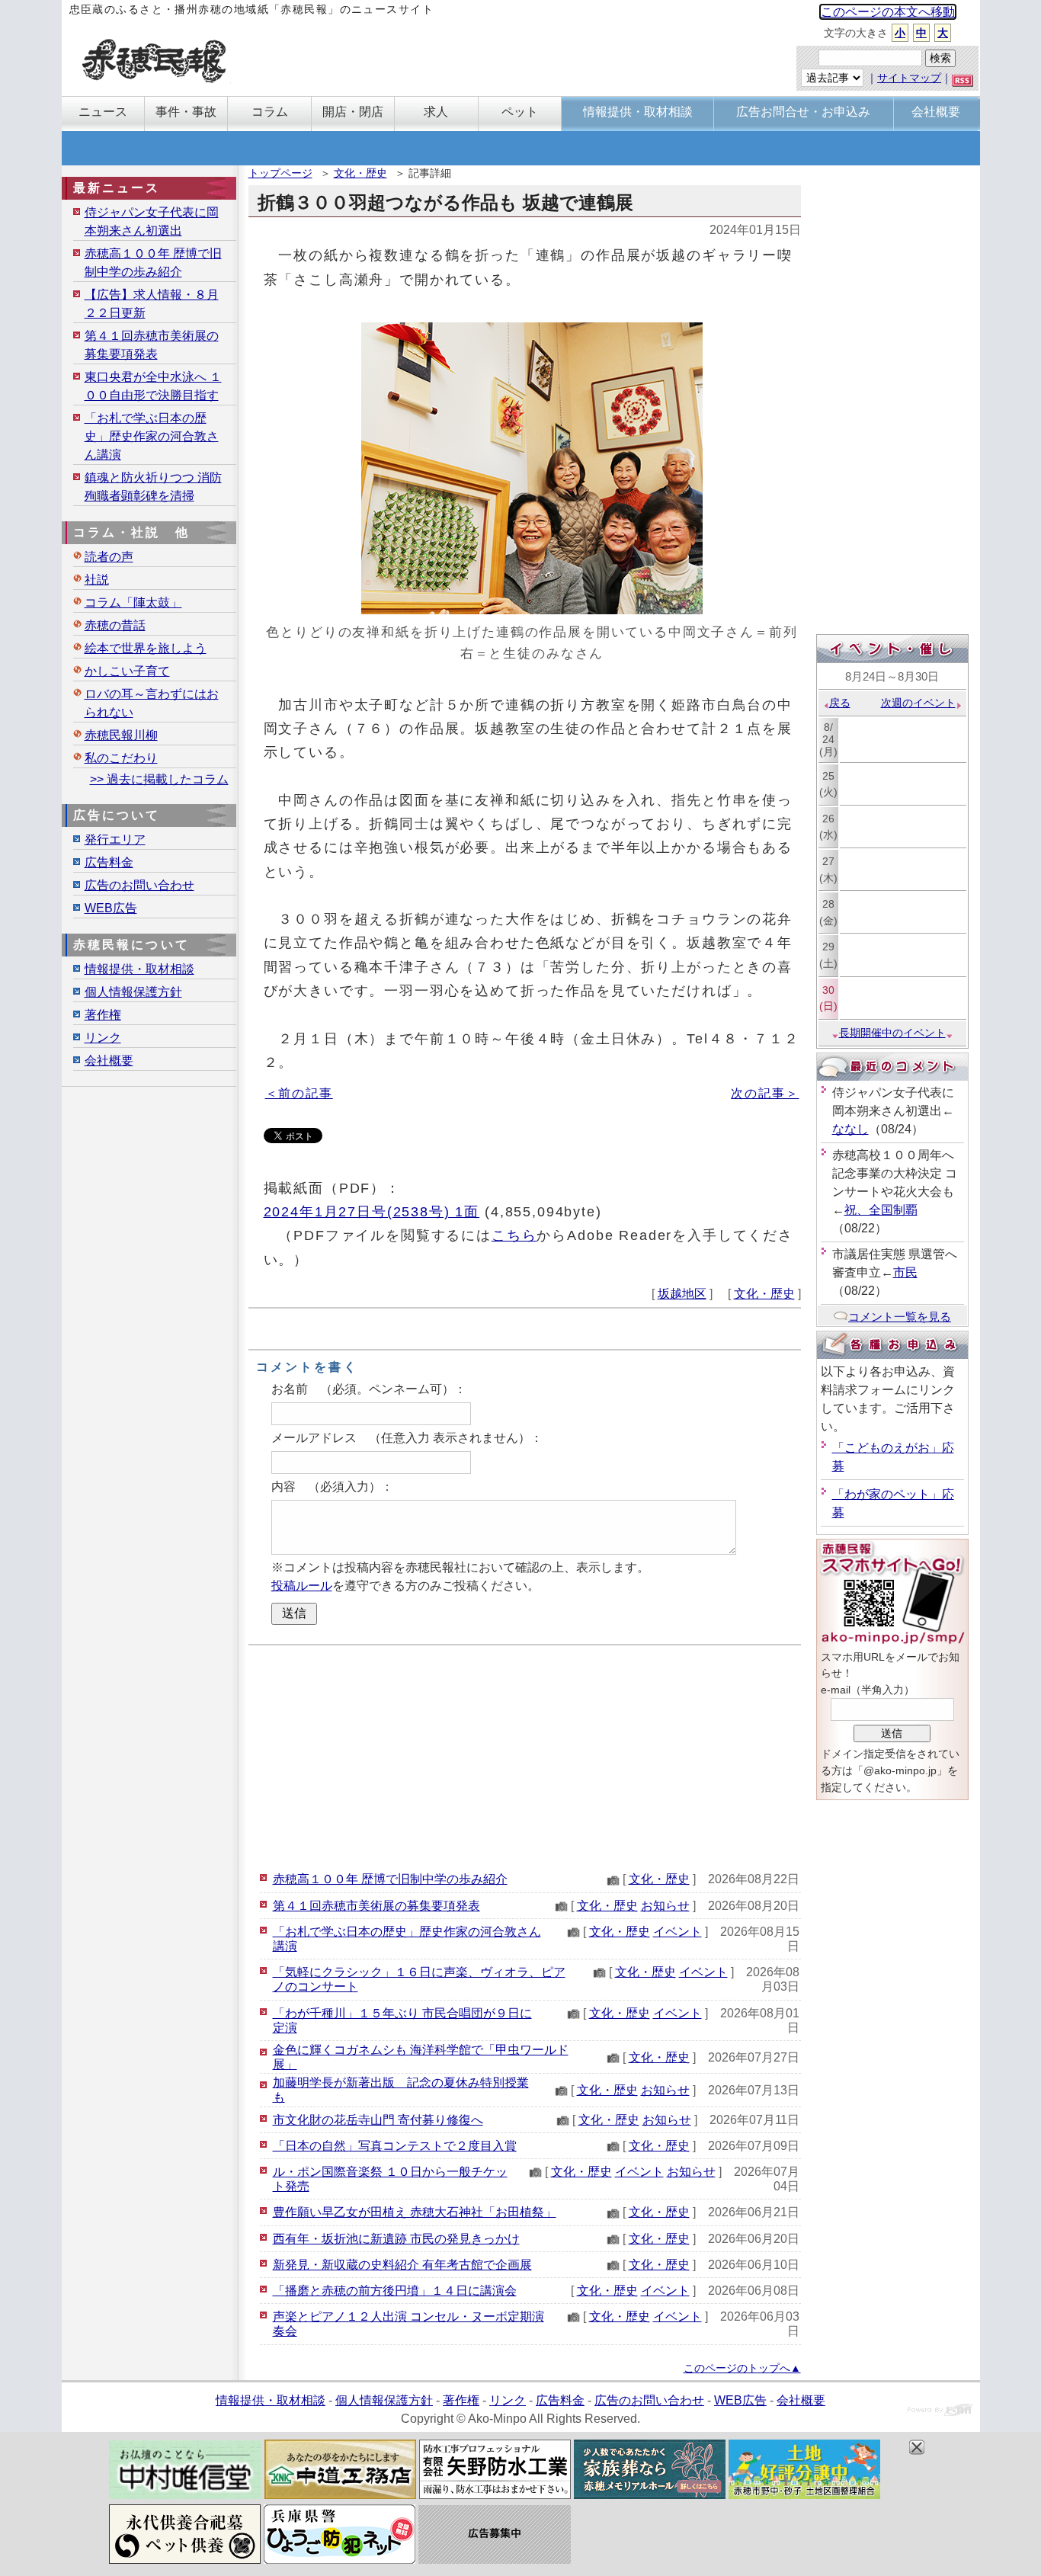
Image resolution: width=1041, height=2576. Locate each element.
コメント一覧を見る (900, 1317)
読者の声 (109, 557)
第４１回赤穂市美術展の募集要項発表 (376, 1906)
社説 (97, 580)
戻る (840, 703)
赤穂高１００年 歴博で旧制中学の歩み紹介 (390, 1879)
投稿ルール (302, 1586)
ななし (850, 1129)
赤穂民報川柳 (121, 735)
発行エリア (115, 839)
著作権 (103, 1015)
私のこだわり (121, 758)
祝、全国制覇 (881, 1210)
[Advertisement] (525, 1756)
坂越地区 (682, 1294)
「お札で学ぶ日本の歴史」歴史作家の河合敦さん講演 (152, 436)
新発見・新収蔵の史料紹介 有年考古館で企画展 (402, 2265)
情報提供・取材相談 (139, 969)
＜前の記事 (299, 1093)
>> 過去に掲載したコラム (159, 779)
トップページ (280, 173)
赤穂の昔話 (115, 625)
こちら (514, 1235)
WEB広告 (111, 908)
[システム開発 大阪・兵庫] (940, 2412)
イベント (677, 1932)
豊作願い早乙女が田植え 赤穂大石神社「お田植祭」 (415, 2212)
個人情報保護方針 (133, 992)
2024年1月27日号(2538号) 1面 (372, 1211)
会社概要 (109, 1061)
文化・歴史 (360, 173)
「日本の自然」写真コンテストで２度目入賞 (395, 2146)
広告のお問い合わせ (139, 885)
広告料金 (109, 862)
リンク (103, 1038)
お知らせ (665, 1906)
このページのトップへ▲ (742, 2368)
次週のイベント (918, 703)
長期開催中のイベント (892, 1033)
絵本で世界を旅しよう (146, 648)
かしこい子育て (127, 671)
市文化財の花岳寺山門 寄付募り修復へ (378, 2120)
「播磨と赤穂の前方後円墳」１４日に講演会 (395, 2291)
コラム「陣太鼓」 (133, 602)
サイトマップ (909, 78)
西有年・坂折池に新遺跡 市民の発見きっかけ (396, 2239)
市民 (905, 1272)
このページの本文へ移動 (888, 12)
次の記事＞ (765, 1093)
